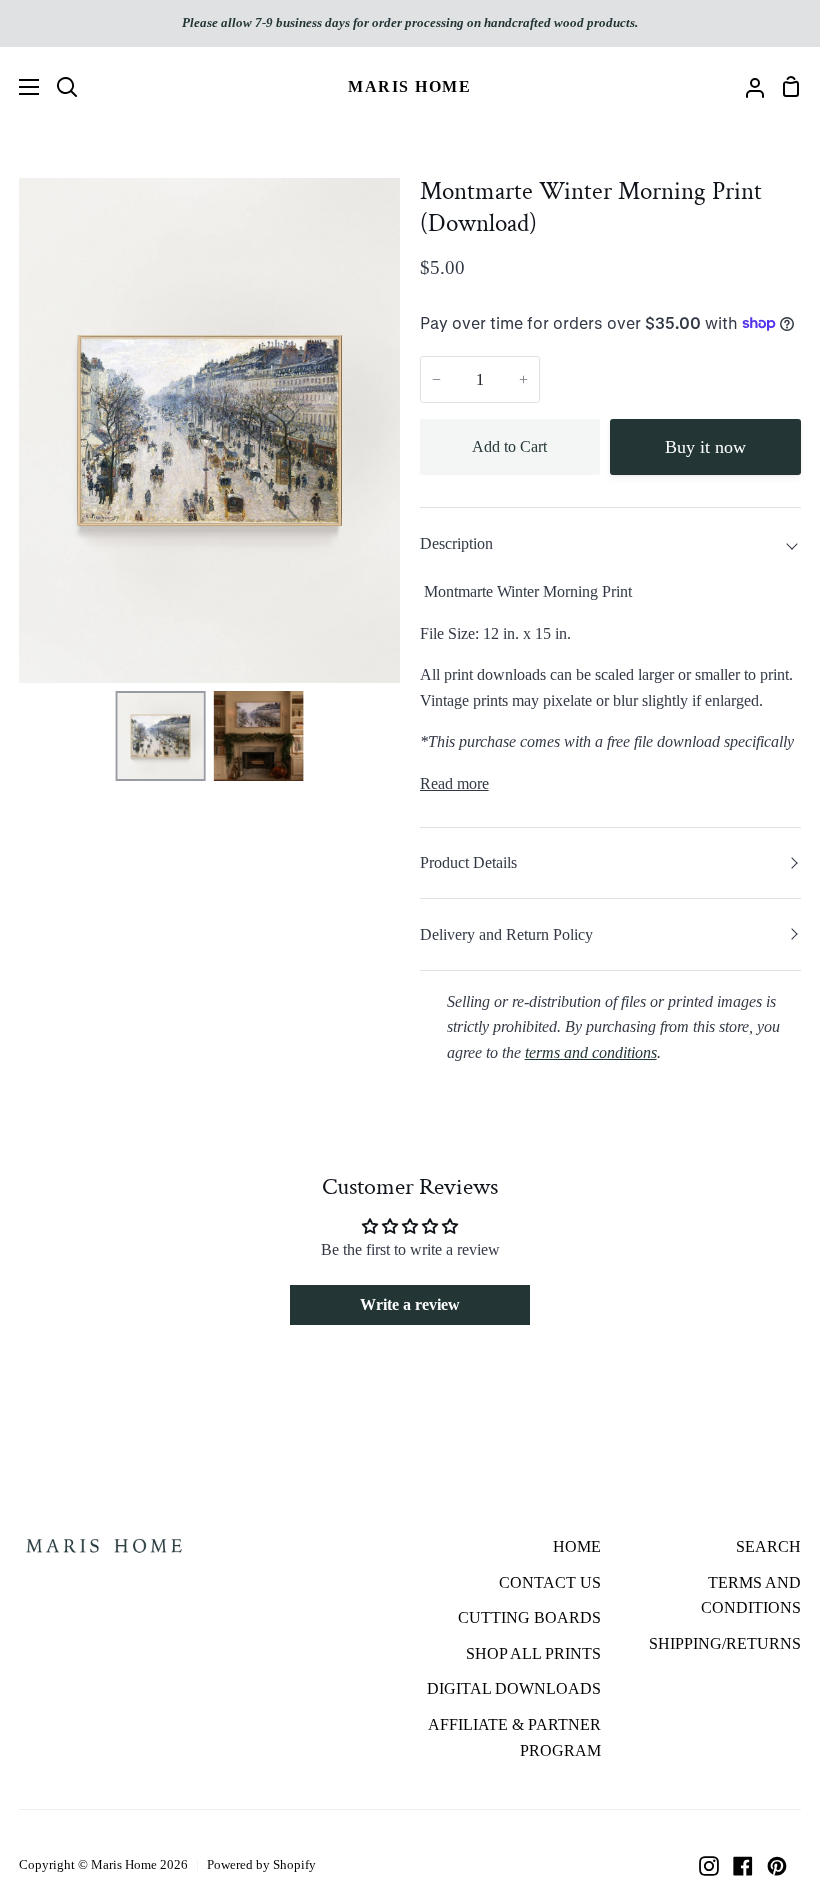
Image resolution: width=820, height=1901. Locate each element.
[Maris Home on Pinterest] (777, 1866)
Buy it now (705, 447)
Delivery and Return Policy (506, 934)
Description (456, 543)
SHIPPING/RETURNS (725, 1643)
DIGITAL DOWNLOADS (514, 1688)
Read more (454, 783)
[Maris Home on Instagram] (709, 1866)
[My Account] (747, 87)
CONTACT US (550, 1582)
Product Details (468, 862)
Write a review (410, 1304)
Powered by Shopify (261, 1864)
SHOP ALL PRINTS (533, 1653)
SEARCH (768, 1546)
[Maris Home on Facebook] (743, 1866)
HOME (577, 1546)
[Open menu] (20, 87)
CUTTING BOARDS (529, 1617)
